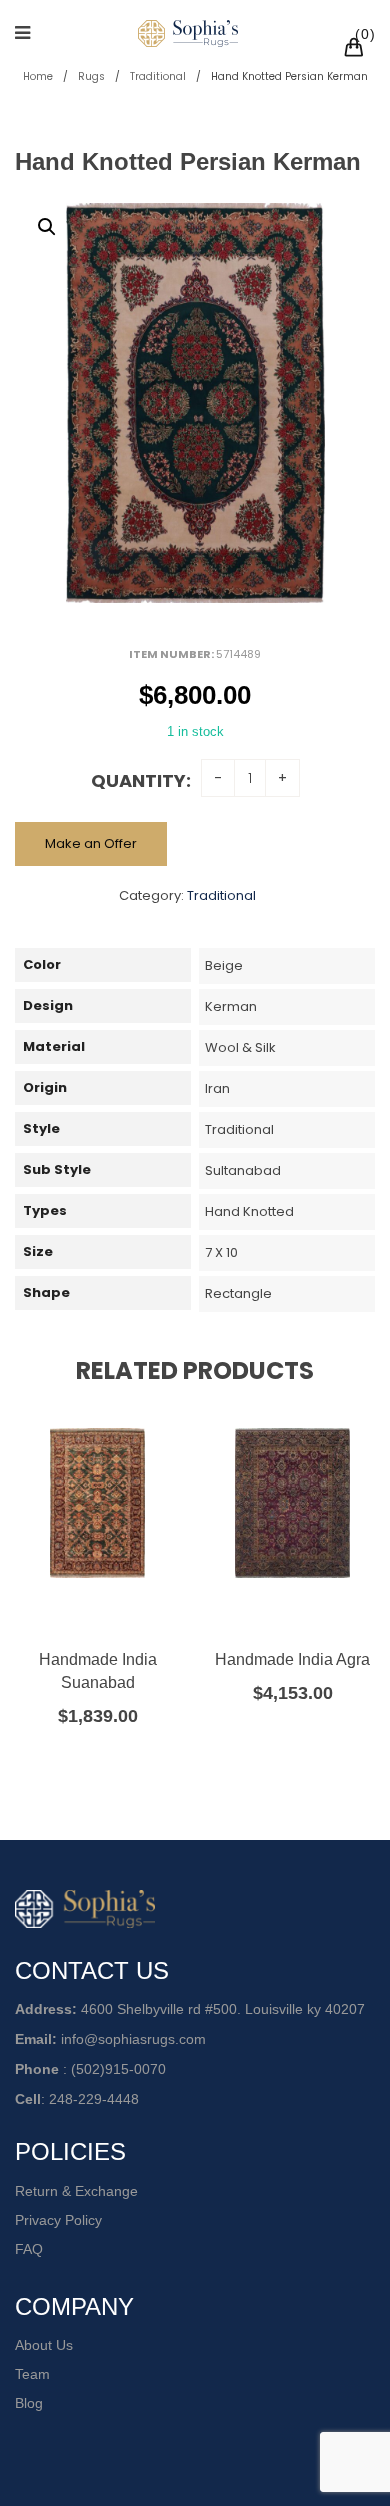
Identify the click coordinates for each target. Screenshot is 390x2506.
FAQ (29, 2249)
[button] (47, 227)
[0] (357, 50)
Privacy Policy (58, 2220)
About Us (44, 2345)
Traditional (158, 76)
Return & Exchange (76, 2191)
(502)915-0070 (118, 2069)
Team (32, 2374)
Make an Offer (91, 843)
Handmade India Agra (292, 1659)
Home (38, 76)
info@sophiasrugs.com (133, 2039)
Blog (29, 2403)
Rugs (91, 76)
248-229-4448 (94, 2099)
